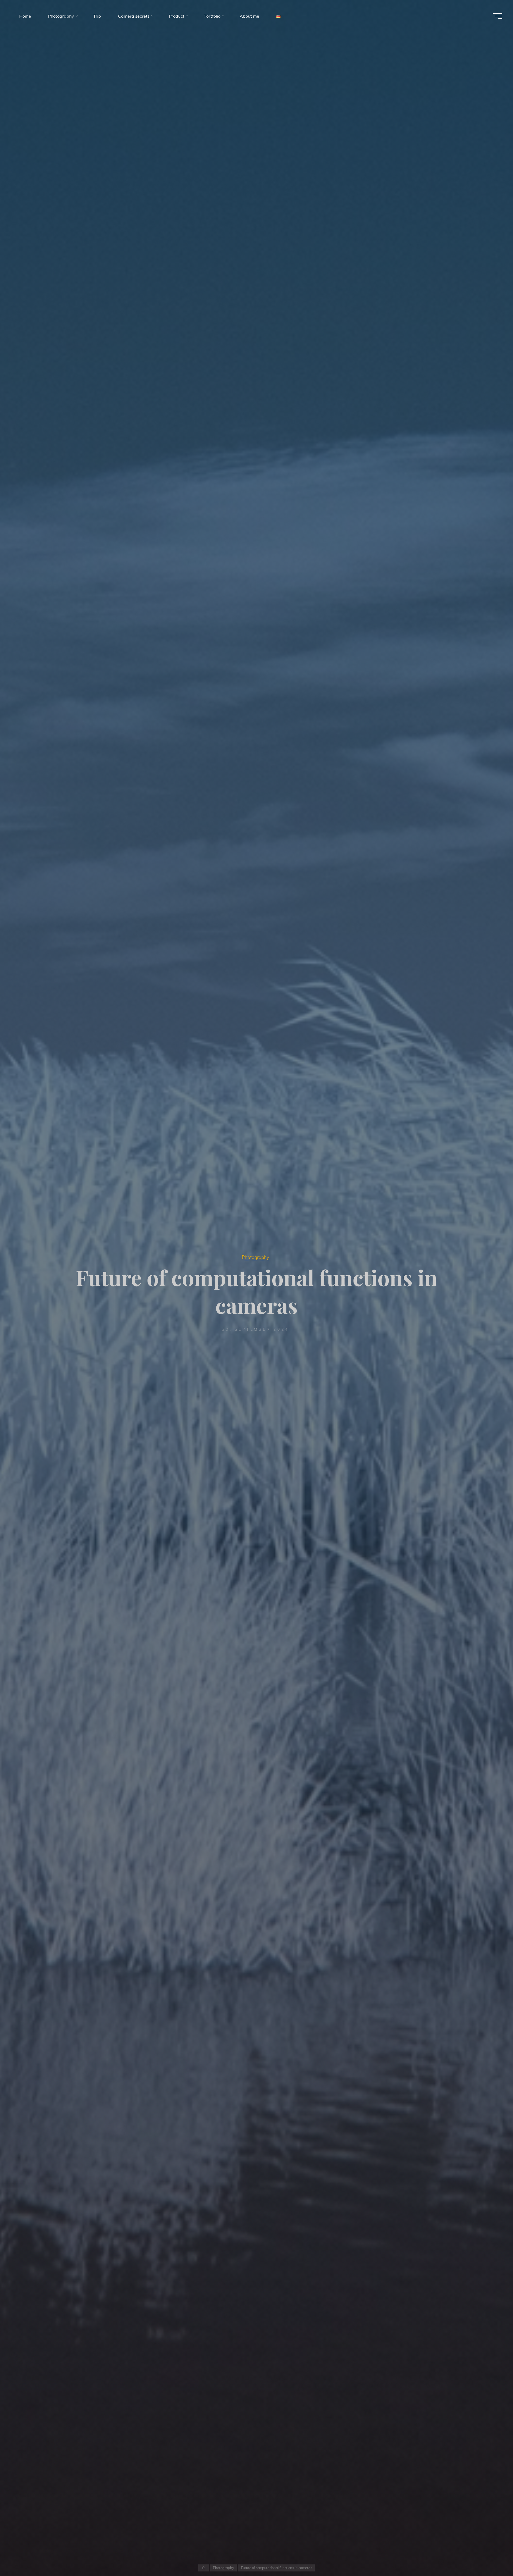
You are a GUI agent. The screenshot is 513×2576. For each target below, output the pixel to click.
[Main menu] (498, 16)
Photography (255, 1257)
